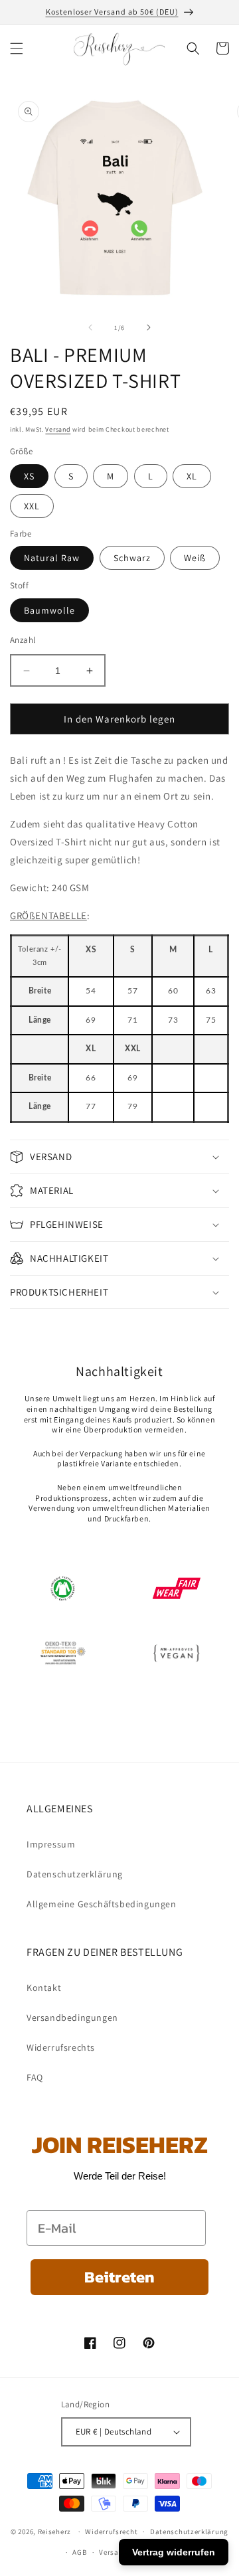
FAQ (35, 2077)
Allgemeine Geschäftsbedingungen (102, 1904)
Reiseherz (54, 2532)
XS (29, 476)
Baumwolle (49, 610)
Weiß (195, 558)
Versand (58, 429)
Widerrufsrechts (61, 2047)
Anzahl (23, 640)
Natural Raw (52, 558)
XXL (32, 506)
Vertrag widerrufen (174, 2552)
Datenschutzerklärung (75, 1874)
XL (192, 476)
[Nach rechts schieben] (149, 327)
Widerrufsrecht (111, 2532)
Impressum (51, 1844)
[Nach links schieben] (90, 327)
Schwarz (132, 558)
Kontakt (44, 1988)
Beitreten (119, 2277)
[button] (17, 48)
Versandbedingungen (72, 2018)
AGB (79, 2552)
